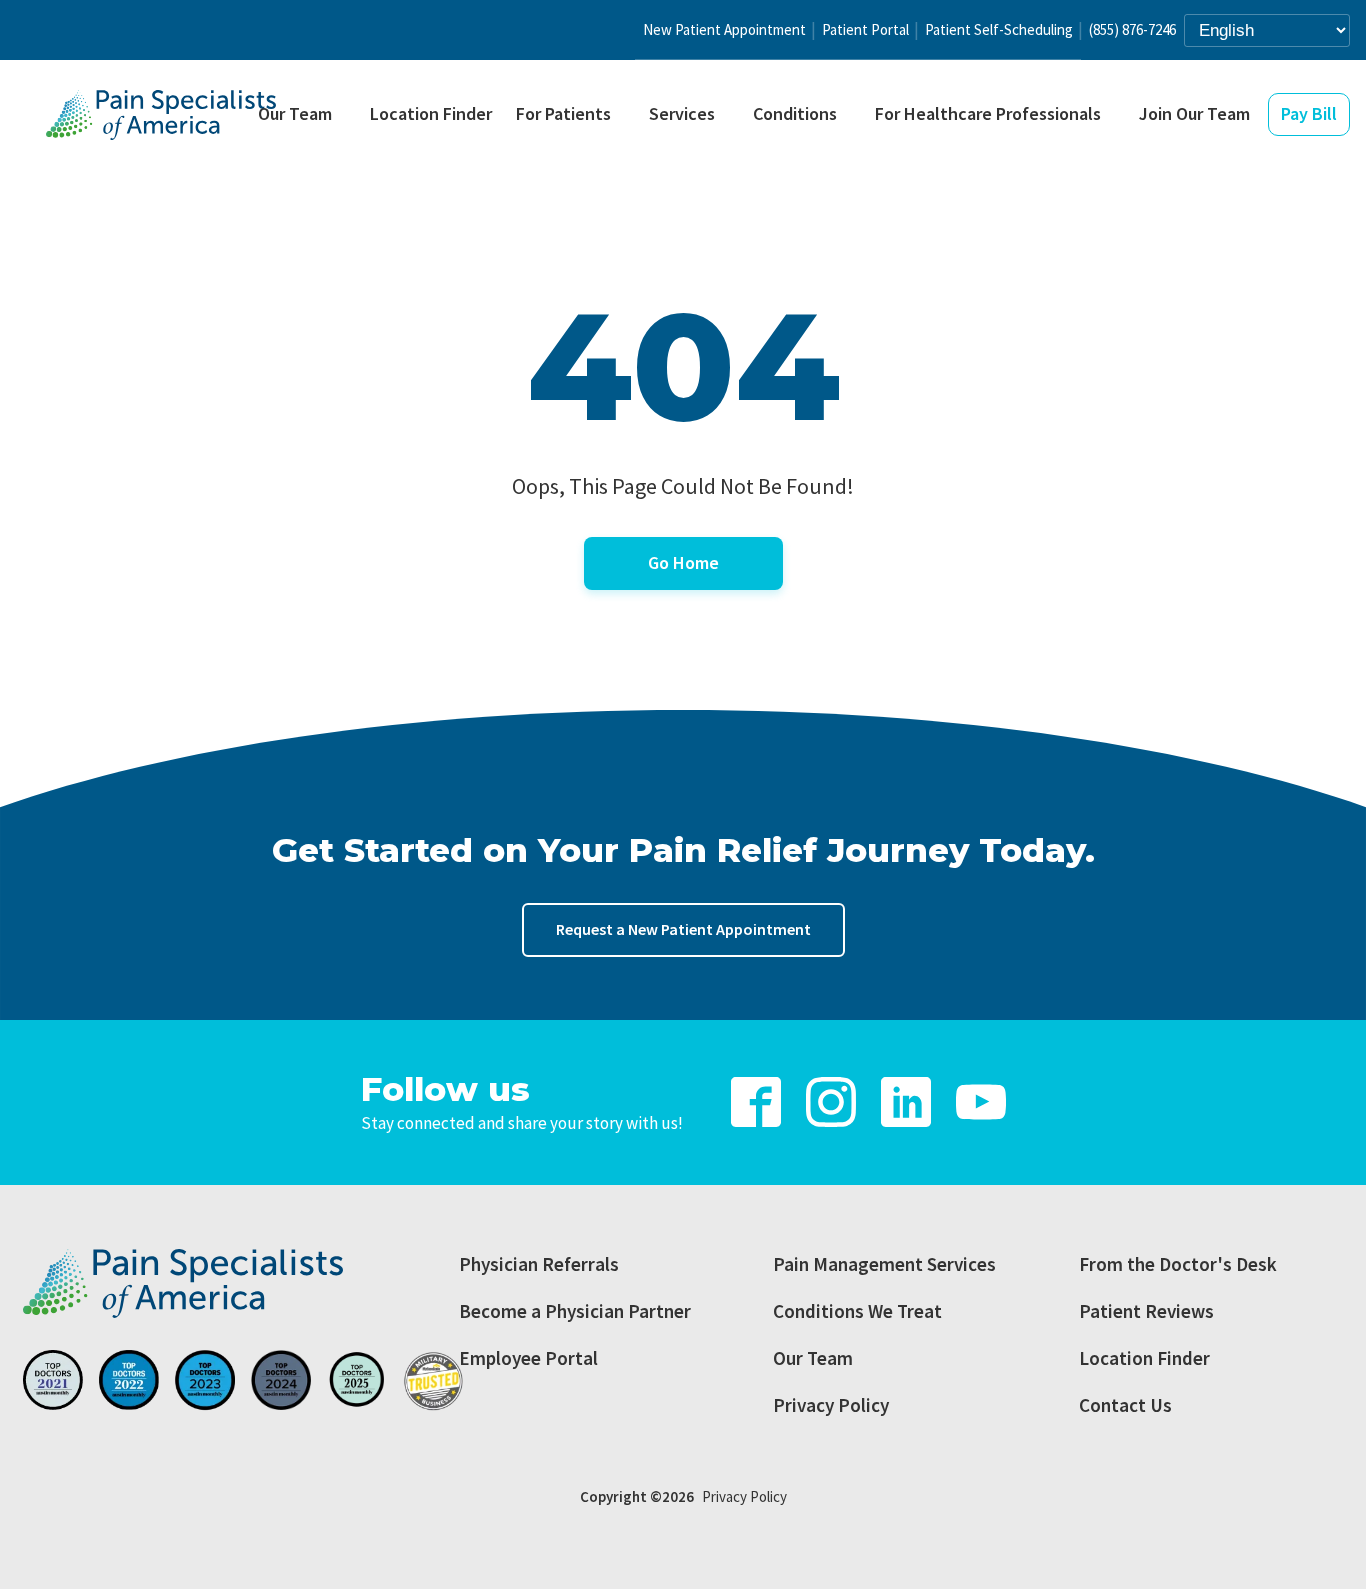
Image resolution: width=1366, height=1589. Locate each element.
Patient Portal (865, 29)
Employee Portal (528, 1358)
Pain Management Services (884, 1264)
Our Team (295, 113)
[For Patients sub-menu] (627, 115)
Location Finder (431, 113)
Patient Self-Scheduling (999, 29)
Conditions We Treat (857, 1311)
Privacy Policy (831, 1405)
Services (682, 113)
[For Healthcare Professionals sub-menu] (1117, 115)
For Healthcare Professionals (988, 113)
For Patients (563, 113)
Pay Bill (1309, 113)
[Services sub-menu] (731, 115)
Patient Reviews (1146, 1311)
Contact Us (1125, 1405)
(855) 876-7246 (1132, 29)
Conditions (795, 113)
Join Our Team (1194, 113)
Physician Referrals (539, 1264)
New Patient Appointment (724, 29)
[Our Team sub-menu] (348, 115)
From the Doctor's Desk (1178, 1264)
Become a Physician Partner (575, 1311)
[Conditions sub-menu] (853, 115)
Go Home (683, 562)
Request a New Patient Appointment (683, 929)
